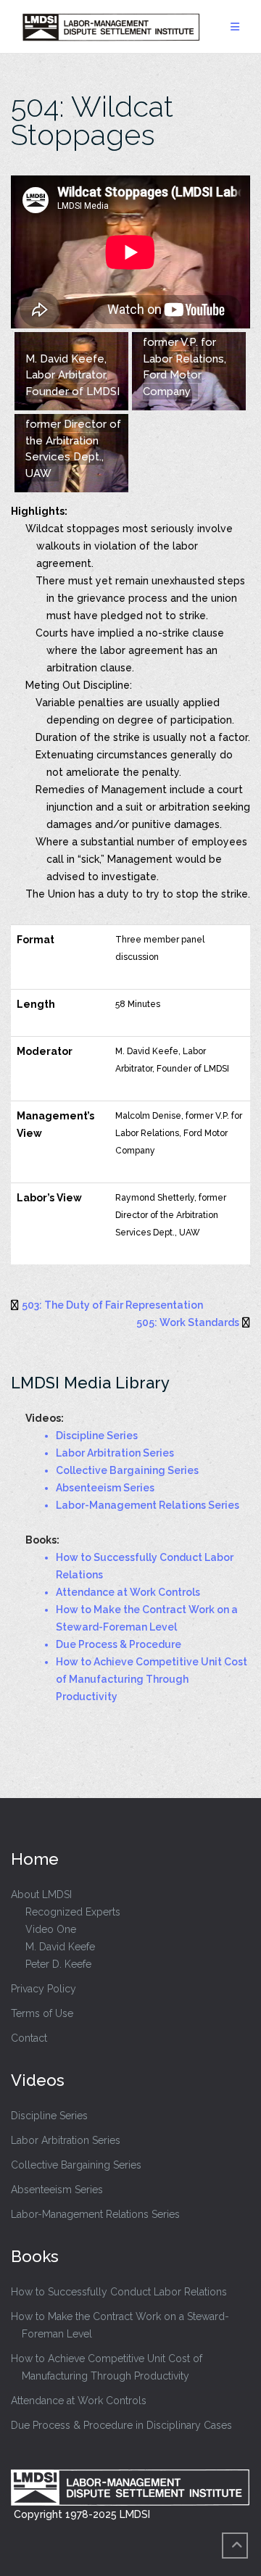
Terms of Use (42, 2013)
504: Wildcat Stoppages (92, 120)
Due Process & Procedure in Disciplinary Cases (121, 2425)
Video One (51, 1929)
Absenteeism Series (57, 2190)
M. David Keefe (60, 1947)
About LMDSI (41, 1894)
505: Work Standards (188, 1322)
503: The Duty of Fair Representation (112, 1305)
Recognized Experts (73, 1912)
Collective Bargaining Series (76, 2165)
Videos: (45, 1418)
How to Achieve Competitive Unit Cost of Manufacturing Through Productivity (107, 2367)
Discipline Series (49, 2116)
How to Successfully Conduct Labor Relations (119, 2292)
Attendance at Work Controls (79, 2401)
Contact (29, 2038)
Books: (42, 1540)
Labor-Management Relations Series (95, 2214)
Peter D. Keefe (58, 1964)
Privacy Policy (43, 1989)
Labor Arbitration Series (66, 2140)
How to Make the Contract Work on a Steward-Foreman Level (120, 2325)
